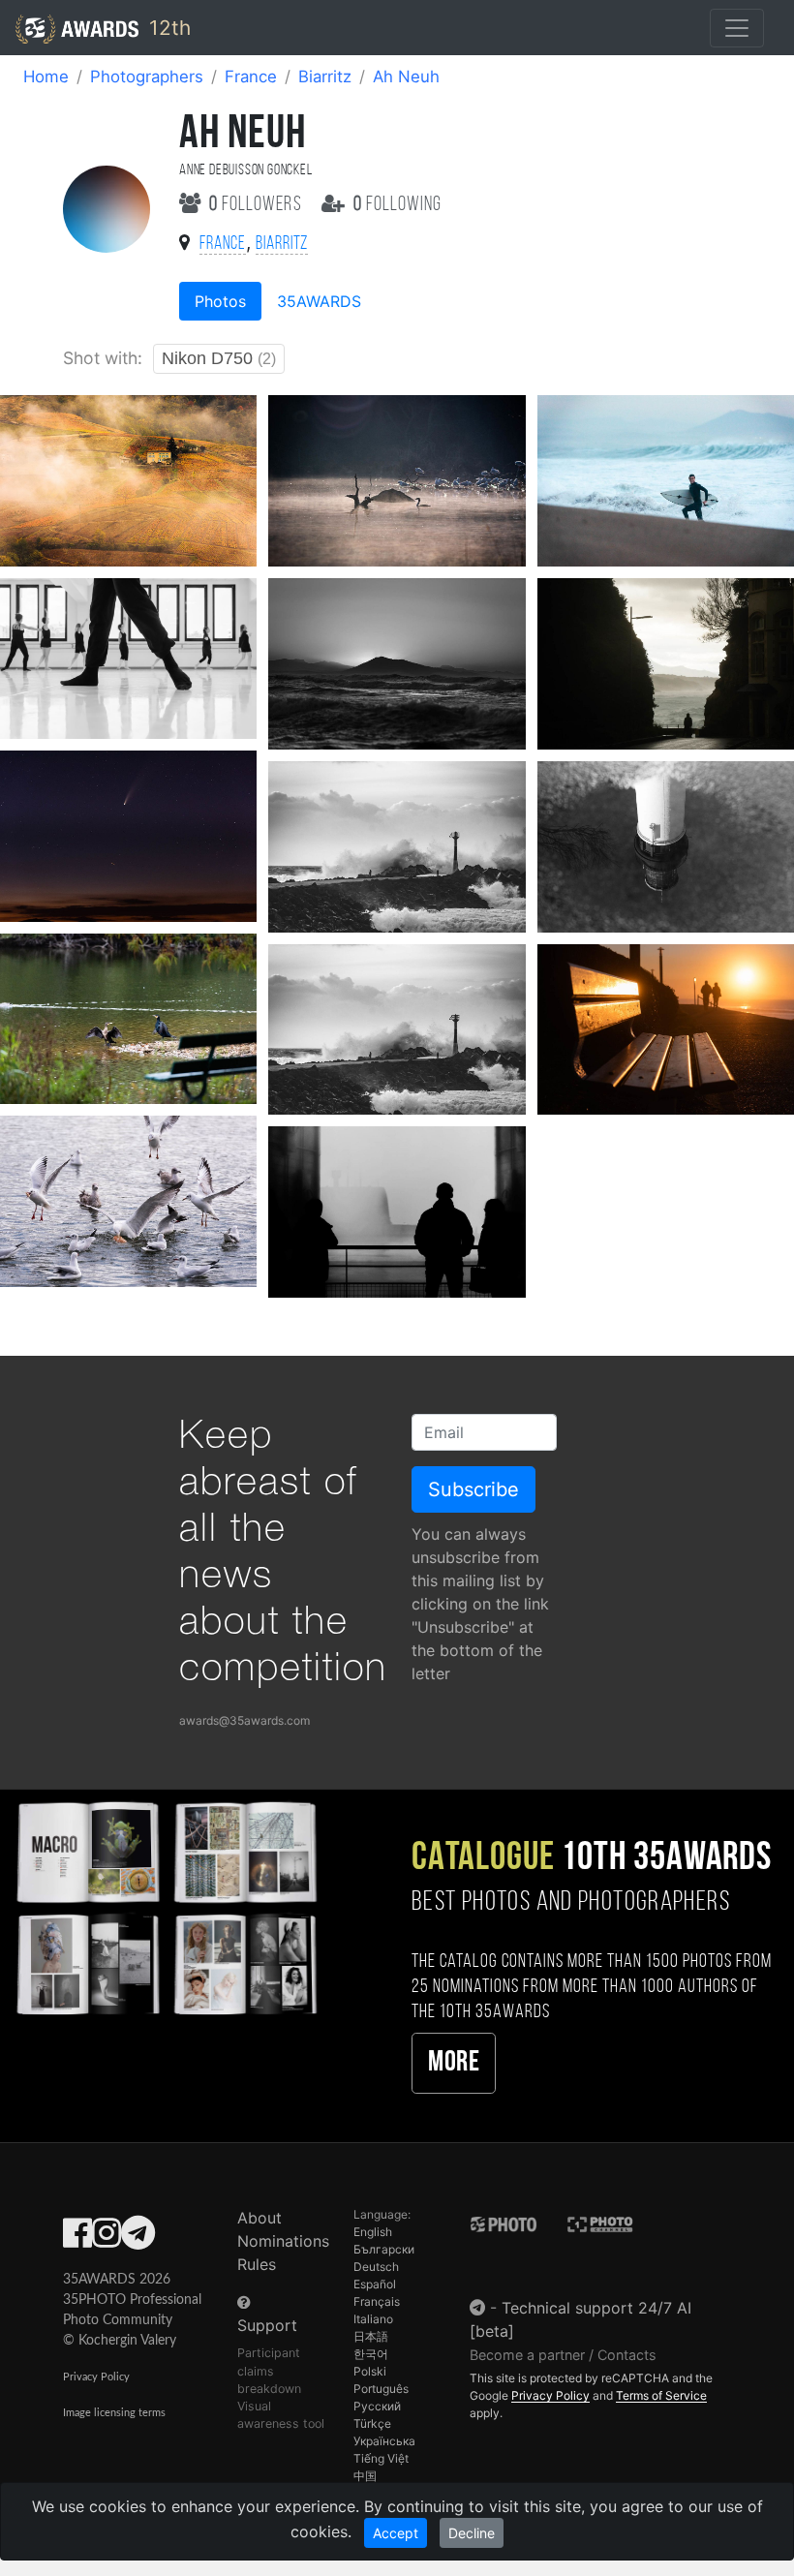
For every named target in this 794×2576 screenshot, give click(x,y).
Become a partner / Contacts (563, 2355)
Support (267, 2325)
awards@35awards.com (244, 1720)
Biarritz (325, 77)
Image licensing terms (114, 2413)
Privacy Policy (96, 2377)
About (260, 2218)
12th (167, 28)
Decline (472, 2533)
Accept (396, 2533)
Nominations (283, 2241)
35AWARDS (319, 301)
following (397, 205)
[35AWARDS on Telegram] (138, 2239)
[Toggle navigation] (737, 28)
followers (258, 205)
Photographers (147, 77)
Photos (220, 301)
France (251, 77)
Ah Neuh (406, 77)
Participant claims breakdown (269, 2370)
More (454, 2063)
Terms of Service (661, 2395)
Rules (257, 2264)
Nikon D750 (219, 358)
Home (46, 77)
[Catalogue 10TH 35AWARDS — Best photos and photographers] (166, 1906)
